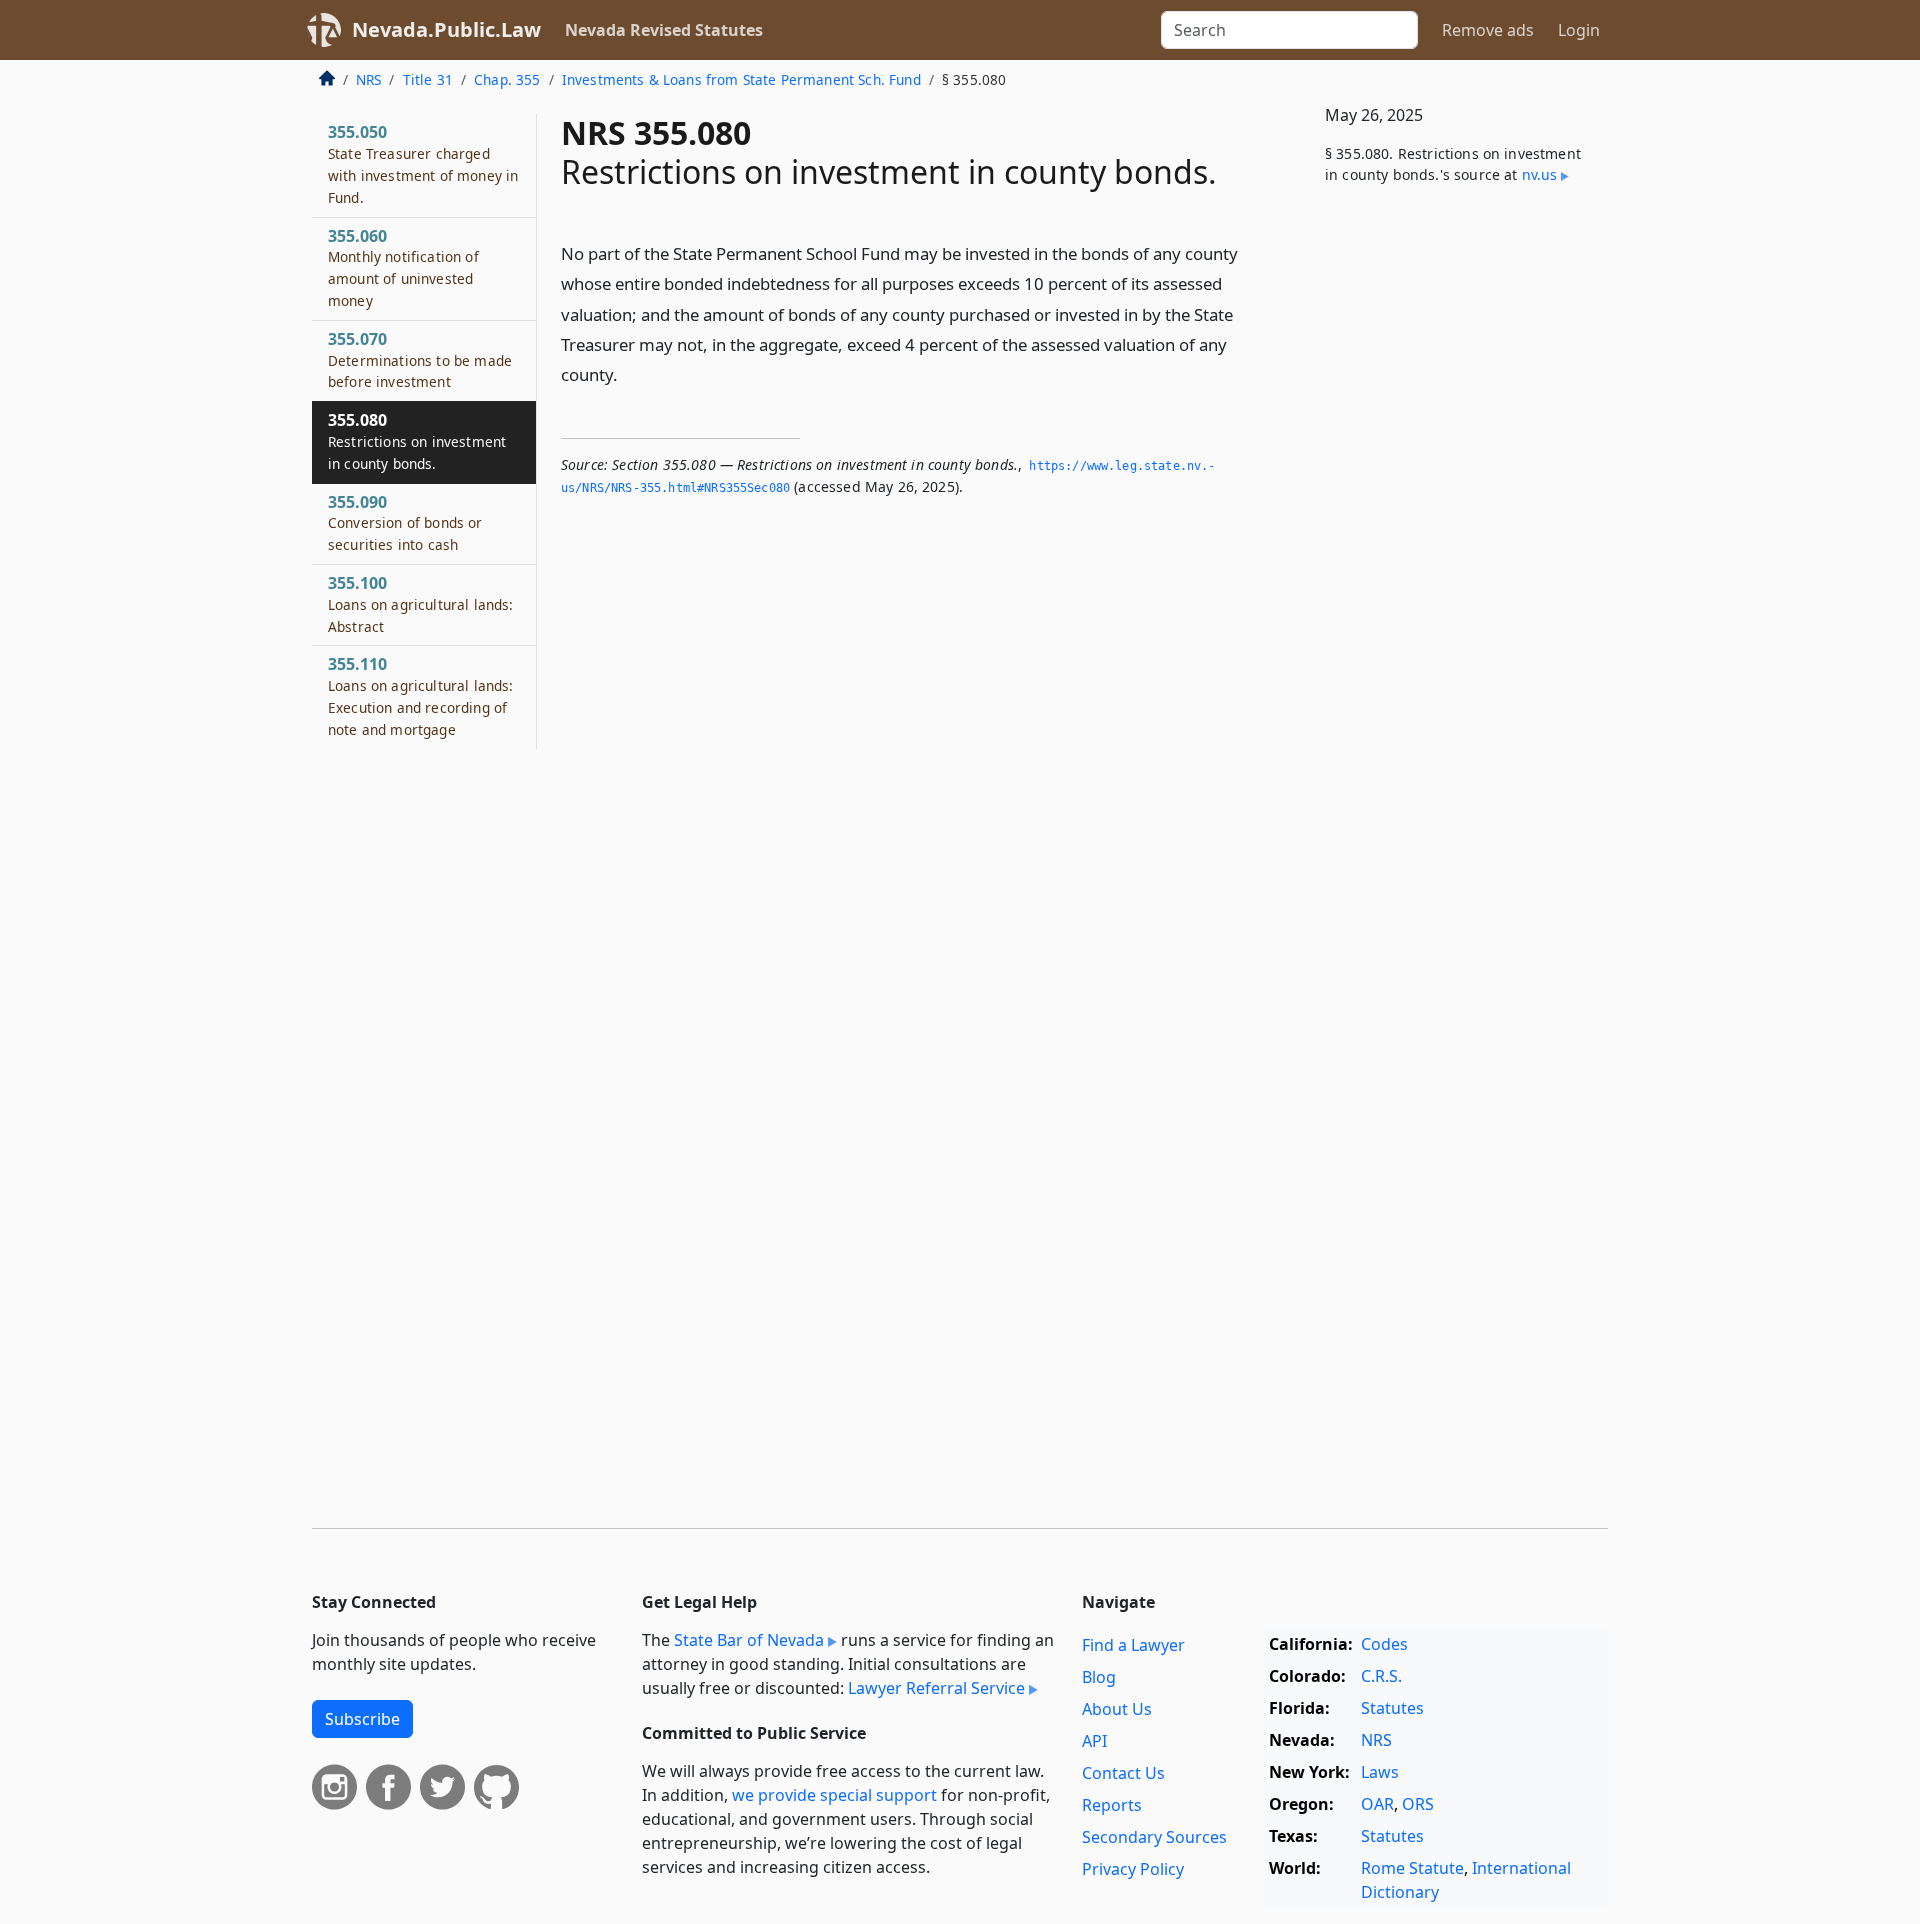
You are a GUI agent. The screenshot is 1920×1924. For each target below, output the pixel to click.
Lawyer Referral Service (936, 1688)
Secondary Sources (1154, 1837)
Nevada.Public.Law (446, 29)
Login (1579, 30)
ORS (1418, 1804)
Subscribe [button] (362, 1719)
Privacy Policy (1133, 1869)
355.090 (405, 523)
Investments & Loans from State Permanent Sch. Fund (741, 79)
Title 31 (428, 79)
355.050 (423, 163)
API (1094, 1741)
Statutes (1392, 1708)
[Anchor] (629, 373)
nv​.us (1540, 174)
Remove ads (1488, 30)
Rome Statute (1412, 1868)
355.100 (420, 604)
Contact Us (1123, 1773)
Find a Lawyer (1133, 1645)
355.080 (417, 441)
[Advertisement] (1458, 532)
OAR (1377, 1804)
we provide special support (834, 1795)
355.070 (420, 360)
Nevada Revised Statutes (664, 30)
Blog (1099, 1677)
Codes (1384, 1644)
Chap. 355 (507, 79)
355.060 (403, 267)
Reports (1112, 1805)
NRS (368, 79)
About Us (1117, 1709)
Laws (1380, 1772)
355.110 (420, 695)
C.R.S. (1381, 1676)
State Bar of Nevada (749, 1640)
